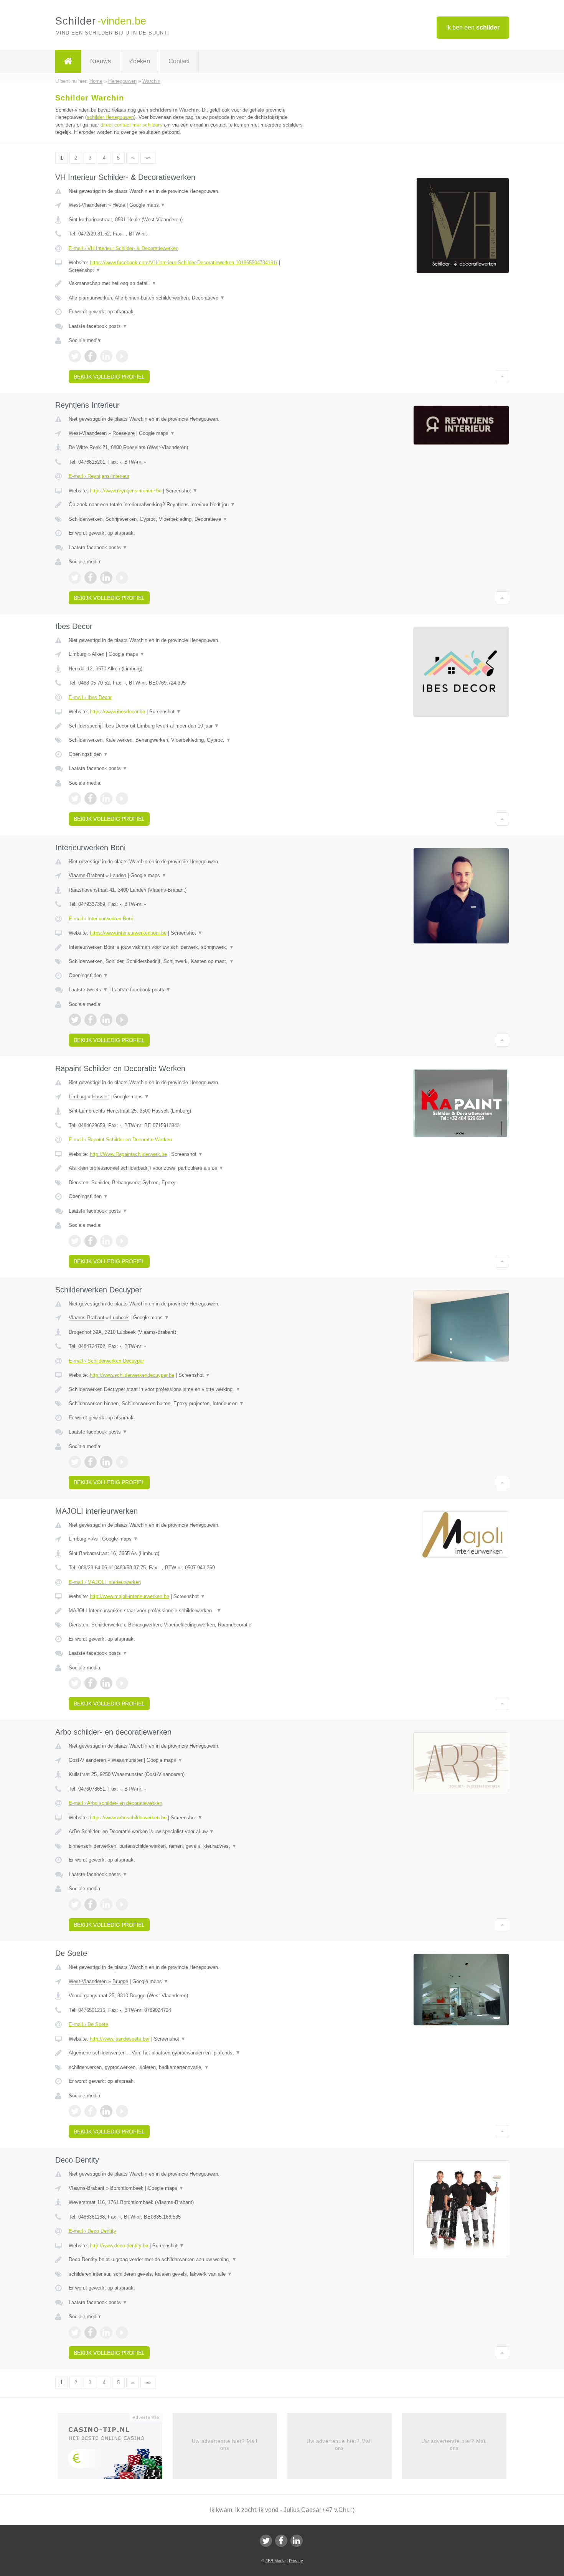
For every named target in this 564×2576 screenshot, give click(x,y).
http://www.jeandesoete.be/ (120, 2039)
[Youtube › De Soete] (122, 2111)
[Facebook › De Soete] (91, 2111)
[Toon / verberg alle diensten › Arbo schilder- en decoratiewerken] (187, 1846)
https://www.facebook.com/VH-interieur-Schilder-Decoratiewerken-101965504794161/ (184, 263)
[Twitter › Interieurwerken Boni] (75, 1020)
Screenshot (85, 270)
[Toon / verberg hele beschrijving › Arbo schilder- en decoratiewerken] (187, 1832)
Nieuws (101, 61)
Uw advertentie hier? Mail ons (225, 2445)
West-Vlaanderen (88, 205)
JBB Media (275, 2561)
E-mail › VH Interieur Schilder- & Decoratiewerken (124, 248)
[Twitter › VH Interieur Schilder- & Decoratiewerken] (75, 356)
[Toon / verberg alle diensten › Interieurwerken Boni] (187, 961)
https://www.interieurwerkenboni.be (128, 933)
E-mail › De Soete (88, 2024)
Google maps (147, 205)
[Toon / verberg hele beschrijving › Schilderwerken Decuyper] (187, 1389)
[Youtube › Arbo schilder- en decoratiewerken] (122, 1904)
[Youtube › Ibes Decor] (122, 798)
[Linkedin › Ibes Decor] (106, 798)
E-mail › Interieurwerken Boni (101, 919)
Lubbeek (120, 1318)
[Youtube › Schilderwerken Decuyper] (122, 1462)
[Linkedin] (297, 2541)
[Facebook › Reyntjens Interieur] (91, 578)
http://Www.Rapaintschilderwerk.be (128, 1154)
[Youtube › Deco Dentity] (122, 2332)
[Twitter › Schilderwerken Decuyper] (75, 1462)
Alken (98, 654)
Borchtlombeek (127, 2188)
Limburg (78, 654)
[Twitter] (266, 2541)
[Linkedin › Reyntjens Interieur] (106, 578)
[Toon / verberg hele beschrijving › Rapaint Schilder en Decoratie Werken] (187, 1168)
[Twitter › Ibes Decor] (75, 798)
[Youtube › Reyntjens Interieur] (122, 578)
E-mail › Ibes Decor (90, 697)
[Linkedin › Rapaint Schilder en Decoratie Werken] (106, 1241)
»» (148, 158)
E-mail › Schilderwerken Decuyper (106, 1361)
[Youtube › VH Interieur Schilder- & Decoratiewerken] (122, 356)
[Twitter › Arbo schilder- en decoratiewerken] (75, 1904)
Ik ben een (473, 27)
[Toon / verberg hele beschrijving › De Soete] (187, 2053)
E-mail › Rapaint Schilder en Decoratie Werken (120, 1140)
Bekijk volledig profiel (109, 377)
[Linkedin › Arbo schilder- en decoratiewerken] (106, 1904)
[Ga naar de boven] (502, 377)
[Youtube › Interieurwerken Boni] (122, 1020)
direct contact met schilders (131, 125)
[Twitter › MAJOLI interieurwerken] (75, 1683)
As (95, 1539)
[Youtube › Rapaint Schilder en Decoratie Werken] (122, 1241)
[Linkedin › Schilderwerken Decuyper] (106, 1462)
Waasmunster (127, 1760)
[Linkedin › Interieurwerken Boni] (106, 1020)
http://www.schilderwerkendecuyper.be (132, 1375)
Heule (119, 205)
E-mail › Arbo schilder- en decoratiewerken (115, 1803)
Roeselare (124, 433)
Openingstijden (88, 754)
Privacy (296, 2561)
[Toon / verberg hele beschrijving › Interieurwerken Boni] (187, 947)
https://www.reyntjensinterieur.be (126, 491)
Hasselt (101, 1097)
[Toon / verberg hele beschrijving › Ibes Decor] (187, 726)
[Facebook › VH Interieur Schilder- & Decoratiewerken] (91, 356)
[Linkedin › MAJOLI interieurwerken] (106, 1683)
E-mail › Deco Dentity (92, 2231)
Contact (179, 61)
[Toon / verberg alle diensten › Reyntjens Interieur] (187, 519)
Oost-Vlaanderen (87, 1760)
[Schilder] (68, 61)
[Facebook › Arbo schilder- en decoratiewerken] (91, 1904)
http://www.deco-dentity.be (119, 2246)
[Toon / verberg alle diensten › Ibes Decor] (187, 740)
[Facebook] (281, 2541)
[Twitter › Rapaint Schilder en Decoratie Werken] (75, 1241)
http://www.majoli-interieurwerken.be (129, 1596)
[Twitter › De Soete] (75, 2111)
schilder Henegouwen (110, 117)
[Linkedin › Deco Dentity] (106, 2332)
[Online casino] (115, 2448)
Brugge (120, 1981)
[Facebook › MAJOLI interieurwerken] (91, 1683)
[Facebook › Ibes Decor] (91, 798)
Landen (118, 875)
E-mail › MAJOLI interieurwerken (105, 1582)
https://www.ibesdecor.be (117, 712)
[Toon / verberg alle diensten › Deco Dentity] (187, 2274)
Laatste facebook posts (98, 326)
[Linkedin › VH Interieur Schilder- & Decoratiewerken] (106, 356)
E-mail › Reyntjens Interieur (99, 476)
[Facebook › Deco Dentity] (91, 2332)
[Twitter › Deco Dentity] (75, 2332)
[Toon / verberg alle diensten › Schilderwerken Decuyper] (187, 1404)
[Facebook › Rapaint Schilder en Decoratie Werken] (91, 1241)
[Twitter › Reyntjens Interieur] (75, 578)
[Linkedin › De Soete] (106, 2111)
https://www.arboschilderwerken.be (128, 1818)
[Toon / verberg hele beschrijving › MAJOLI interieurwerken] (187, 1611)
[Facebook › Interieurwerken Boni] (91, 1020)
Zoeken (140, 61)
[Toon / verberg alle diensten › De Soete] (187, 2067)
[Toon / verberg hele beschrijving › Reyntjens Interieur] (187, 505)
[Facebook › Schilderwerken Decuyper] (91, 1462)
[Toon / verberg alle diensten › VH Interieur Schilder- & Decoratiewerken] (187, 298)
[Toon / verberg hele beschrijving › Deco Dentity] (187, 2260)
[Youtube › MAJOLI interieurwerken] (122, 1683)
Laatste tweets (88, 990)
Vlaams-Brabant (87, 875)
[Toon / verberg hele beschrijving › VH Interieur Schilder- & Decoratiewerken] (187, 283)
